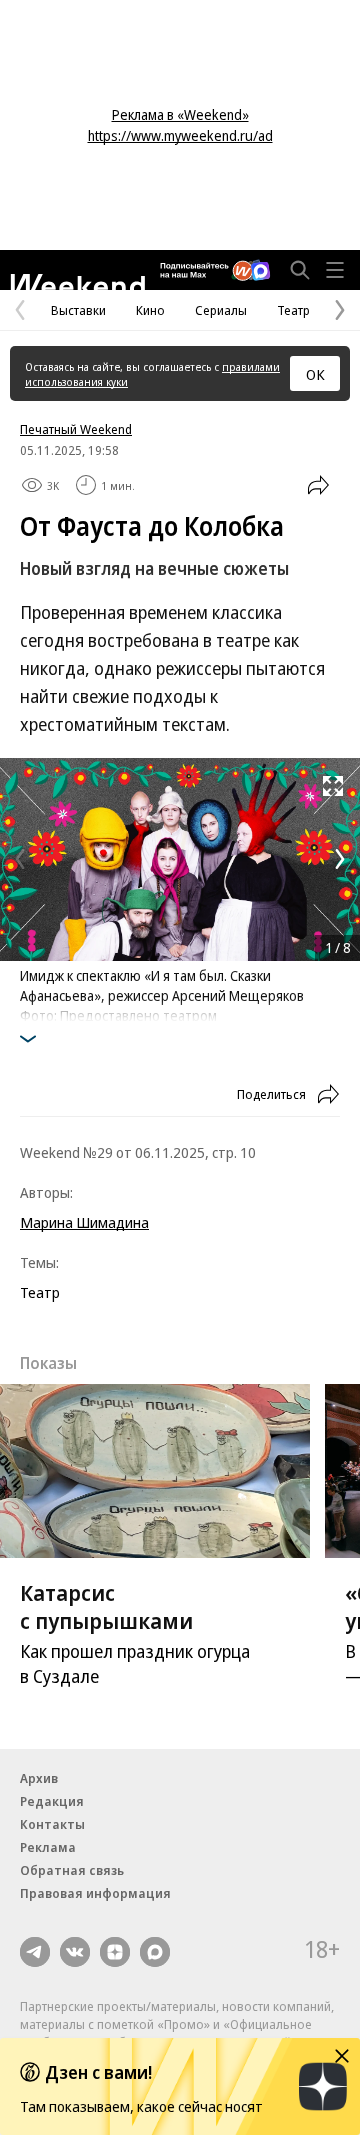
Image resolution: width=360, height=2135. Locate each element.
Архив (39, 1778)
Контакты (52, 1824)
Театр (293, 310)
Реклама (48, 1847)
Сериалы (221, 310)
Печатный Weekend (76, 429)
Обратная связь (72, 1870)
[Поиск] (300, 270)
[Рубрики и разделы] (335, 270)
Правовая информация (95, 1893)
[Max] (155, 1952)
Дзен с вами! (98, 2072)
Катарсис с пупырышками (106, 1606)
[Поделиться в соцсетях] (318, 485)
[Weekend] (77, 282)
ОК (315, 374)
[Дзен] (115, 1952)
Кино (150, 310)
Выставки (78, 310)
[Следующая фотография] (340, 859)
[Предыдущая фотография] (20, 859)
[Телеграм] (35, 1952)
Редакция (52, 1801)
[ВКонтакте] (75, 1952)
